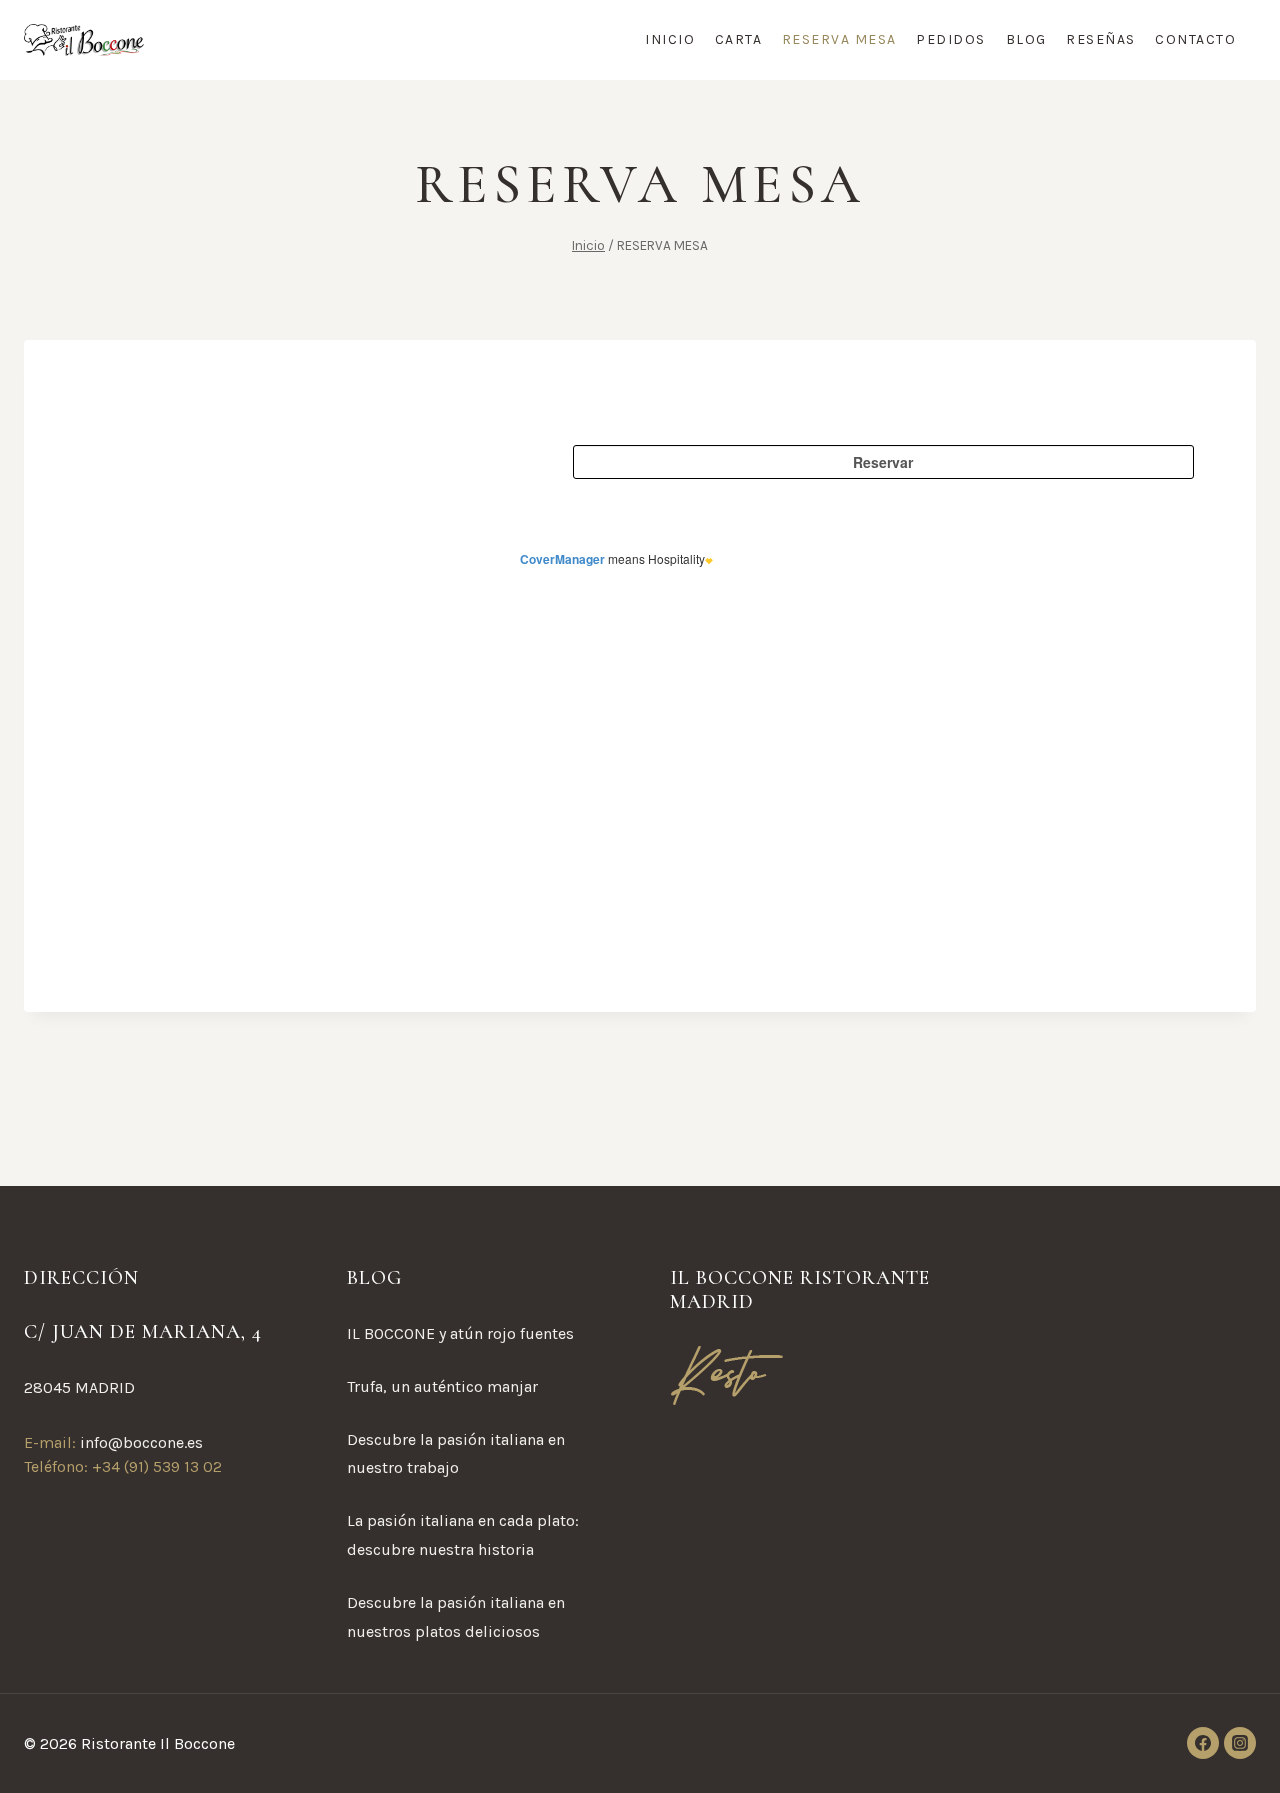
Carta (739, 39)
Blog (1026, 39)
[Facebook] (1203, 1743)
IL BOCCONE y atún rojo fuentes (460, 1333)
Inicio (670, 39)
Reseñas (1101, 39)
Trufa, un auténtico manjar (442, 1386)
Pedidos (951, 39)
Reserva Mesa (839, 39)
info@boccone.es (141, 1442)
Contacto (1195, 39)
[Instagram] (1240, 1743)
